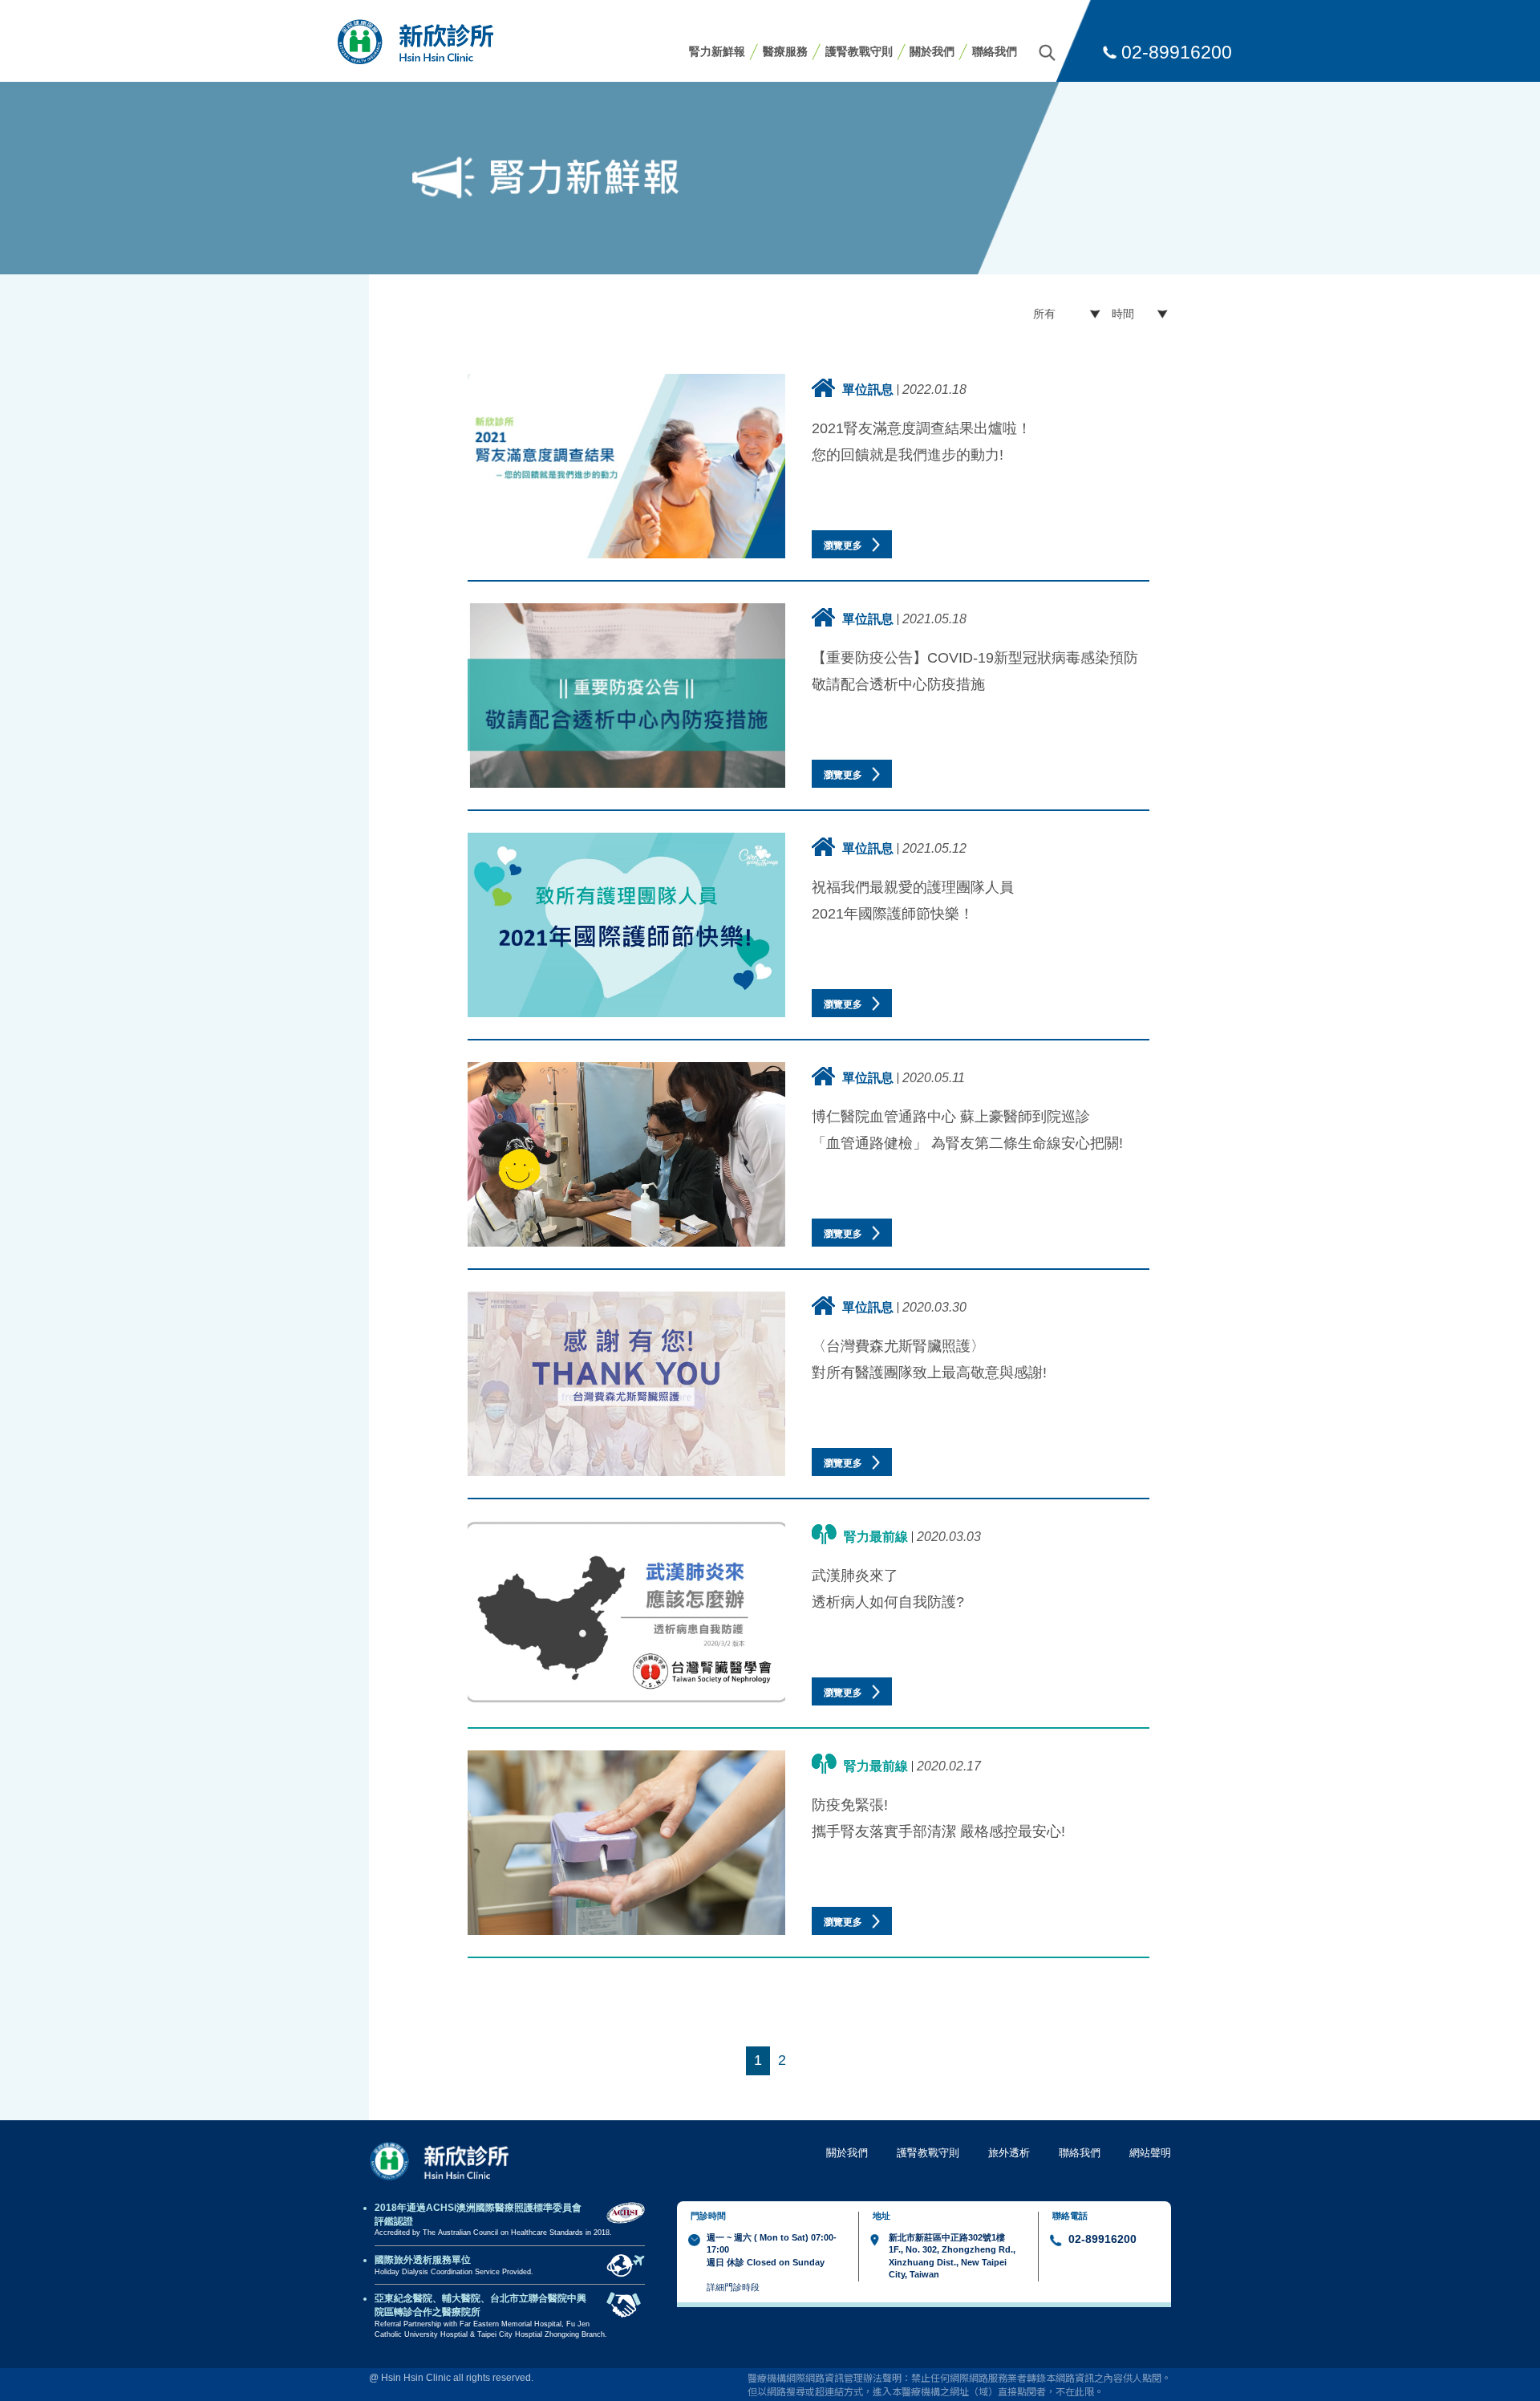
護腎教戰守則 (859, 51)
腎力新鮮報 (717, 51)
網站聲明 (1150, 2153)
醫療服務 (785, 51)
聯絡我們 (995, 51)
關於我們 (932, 51)
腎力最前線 (876, 1536)
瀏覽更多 (844, 545)
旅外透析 (1009, 2153)
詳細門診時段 (733, 2287)
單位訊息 (868, 389)
